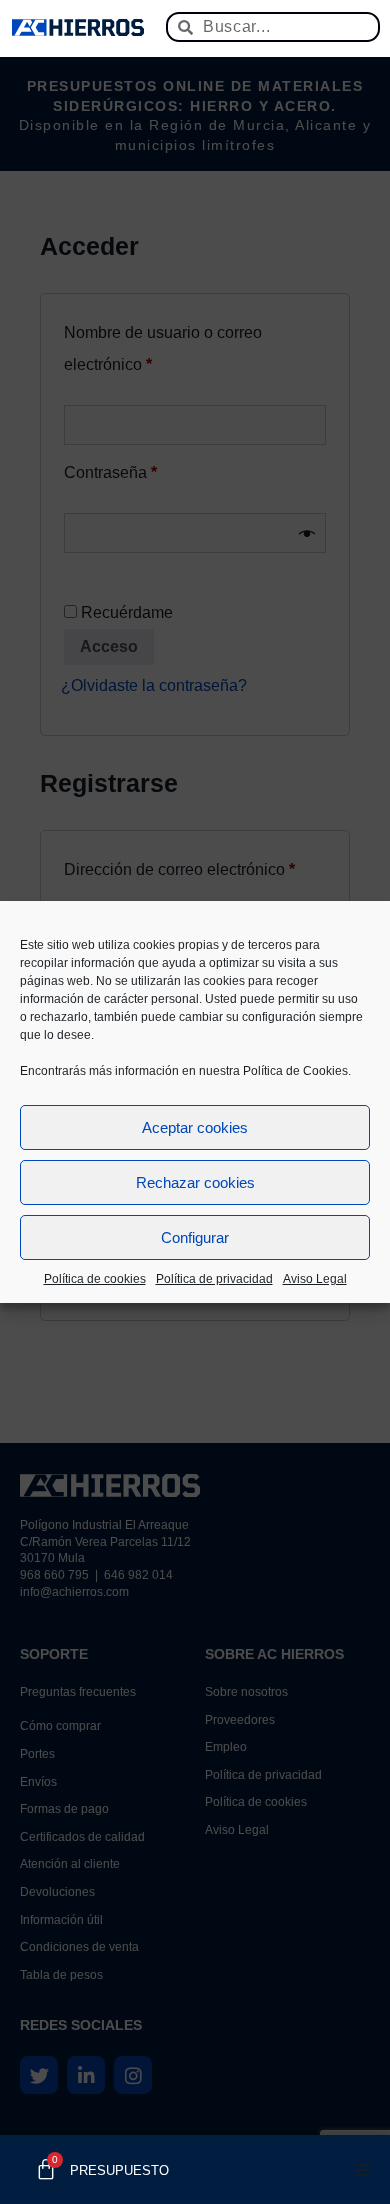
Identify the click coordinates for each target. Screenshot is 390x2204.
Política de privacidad (214, 1279)
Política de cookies (95, 1279)
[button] (362, 2170)
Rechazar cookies (195, 1182)
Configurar (195, 1237)
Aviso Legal (315, 1279)
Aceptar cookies (195, 1127)
